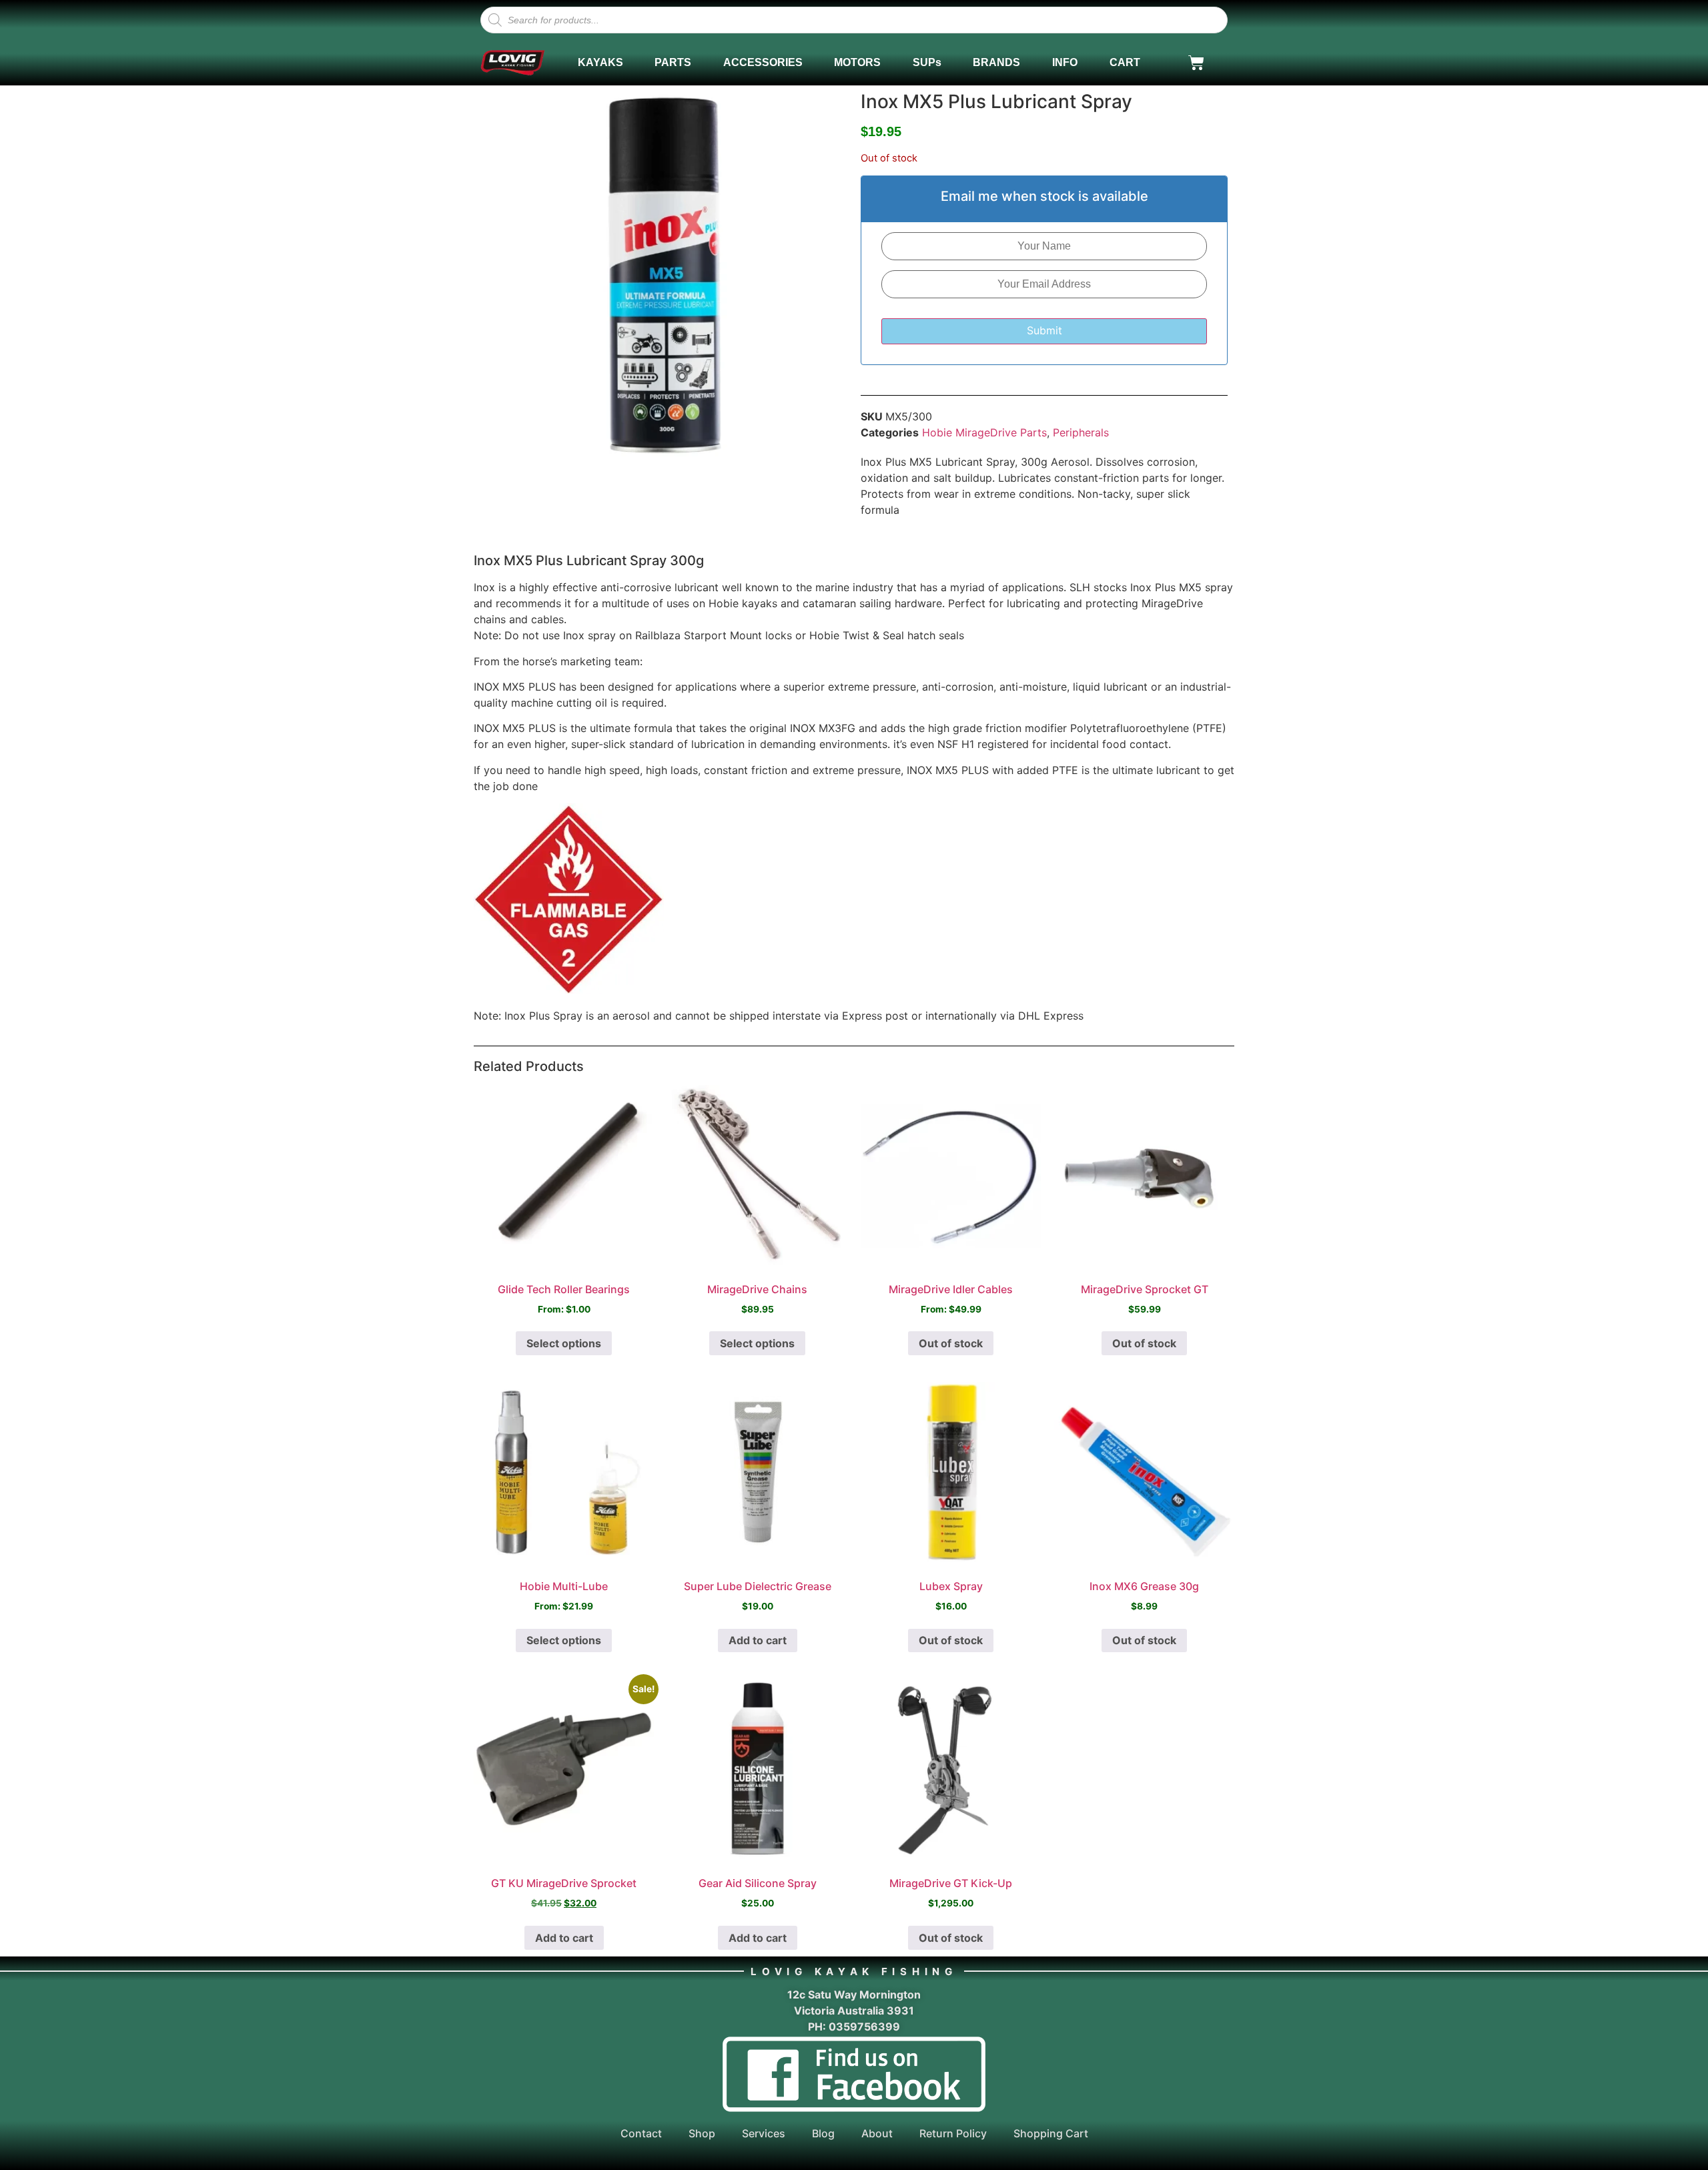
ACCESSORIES (763, 62)
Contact (641, 2133)
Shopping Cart (1051, 2133)
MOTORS (857, 62)
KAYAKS (600, 62)
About (877, 2133)
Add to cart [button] (758, 1640)
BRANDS (996, 62)
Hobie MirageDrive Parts (984, 432)
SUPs (927, 62)
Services (764, 2133)
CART (1125, 62)
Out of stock (951, 1343)
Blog (823, 2133)
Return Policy (953, 2133)
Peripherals (1081, 432)
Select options (564, 1343)
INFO (1065, 62)
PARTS (673, 62)
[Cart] (1196, 63)
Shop (702, 2133)
